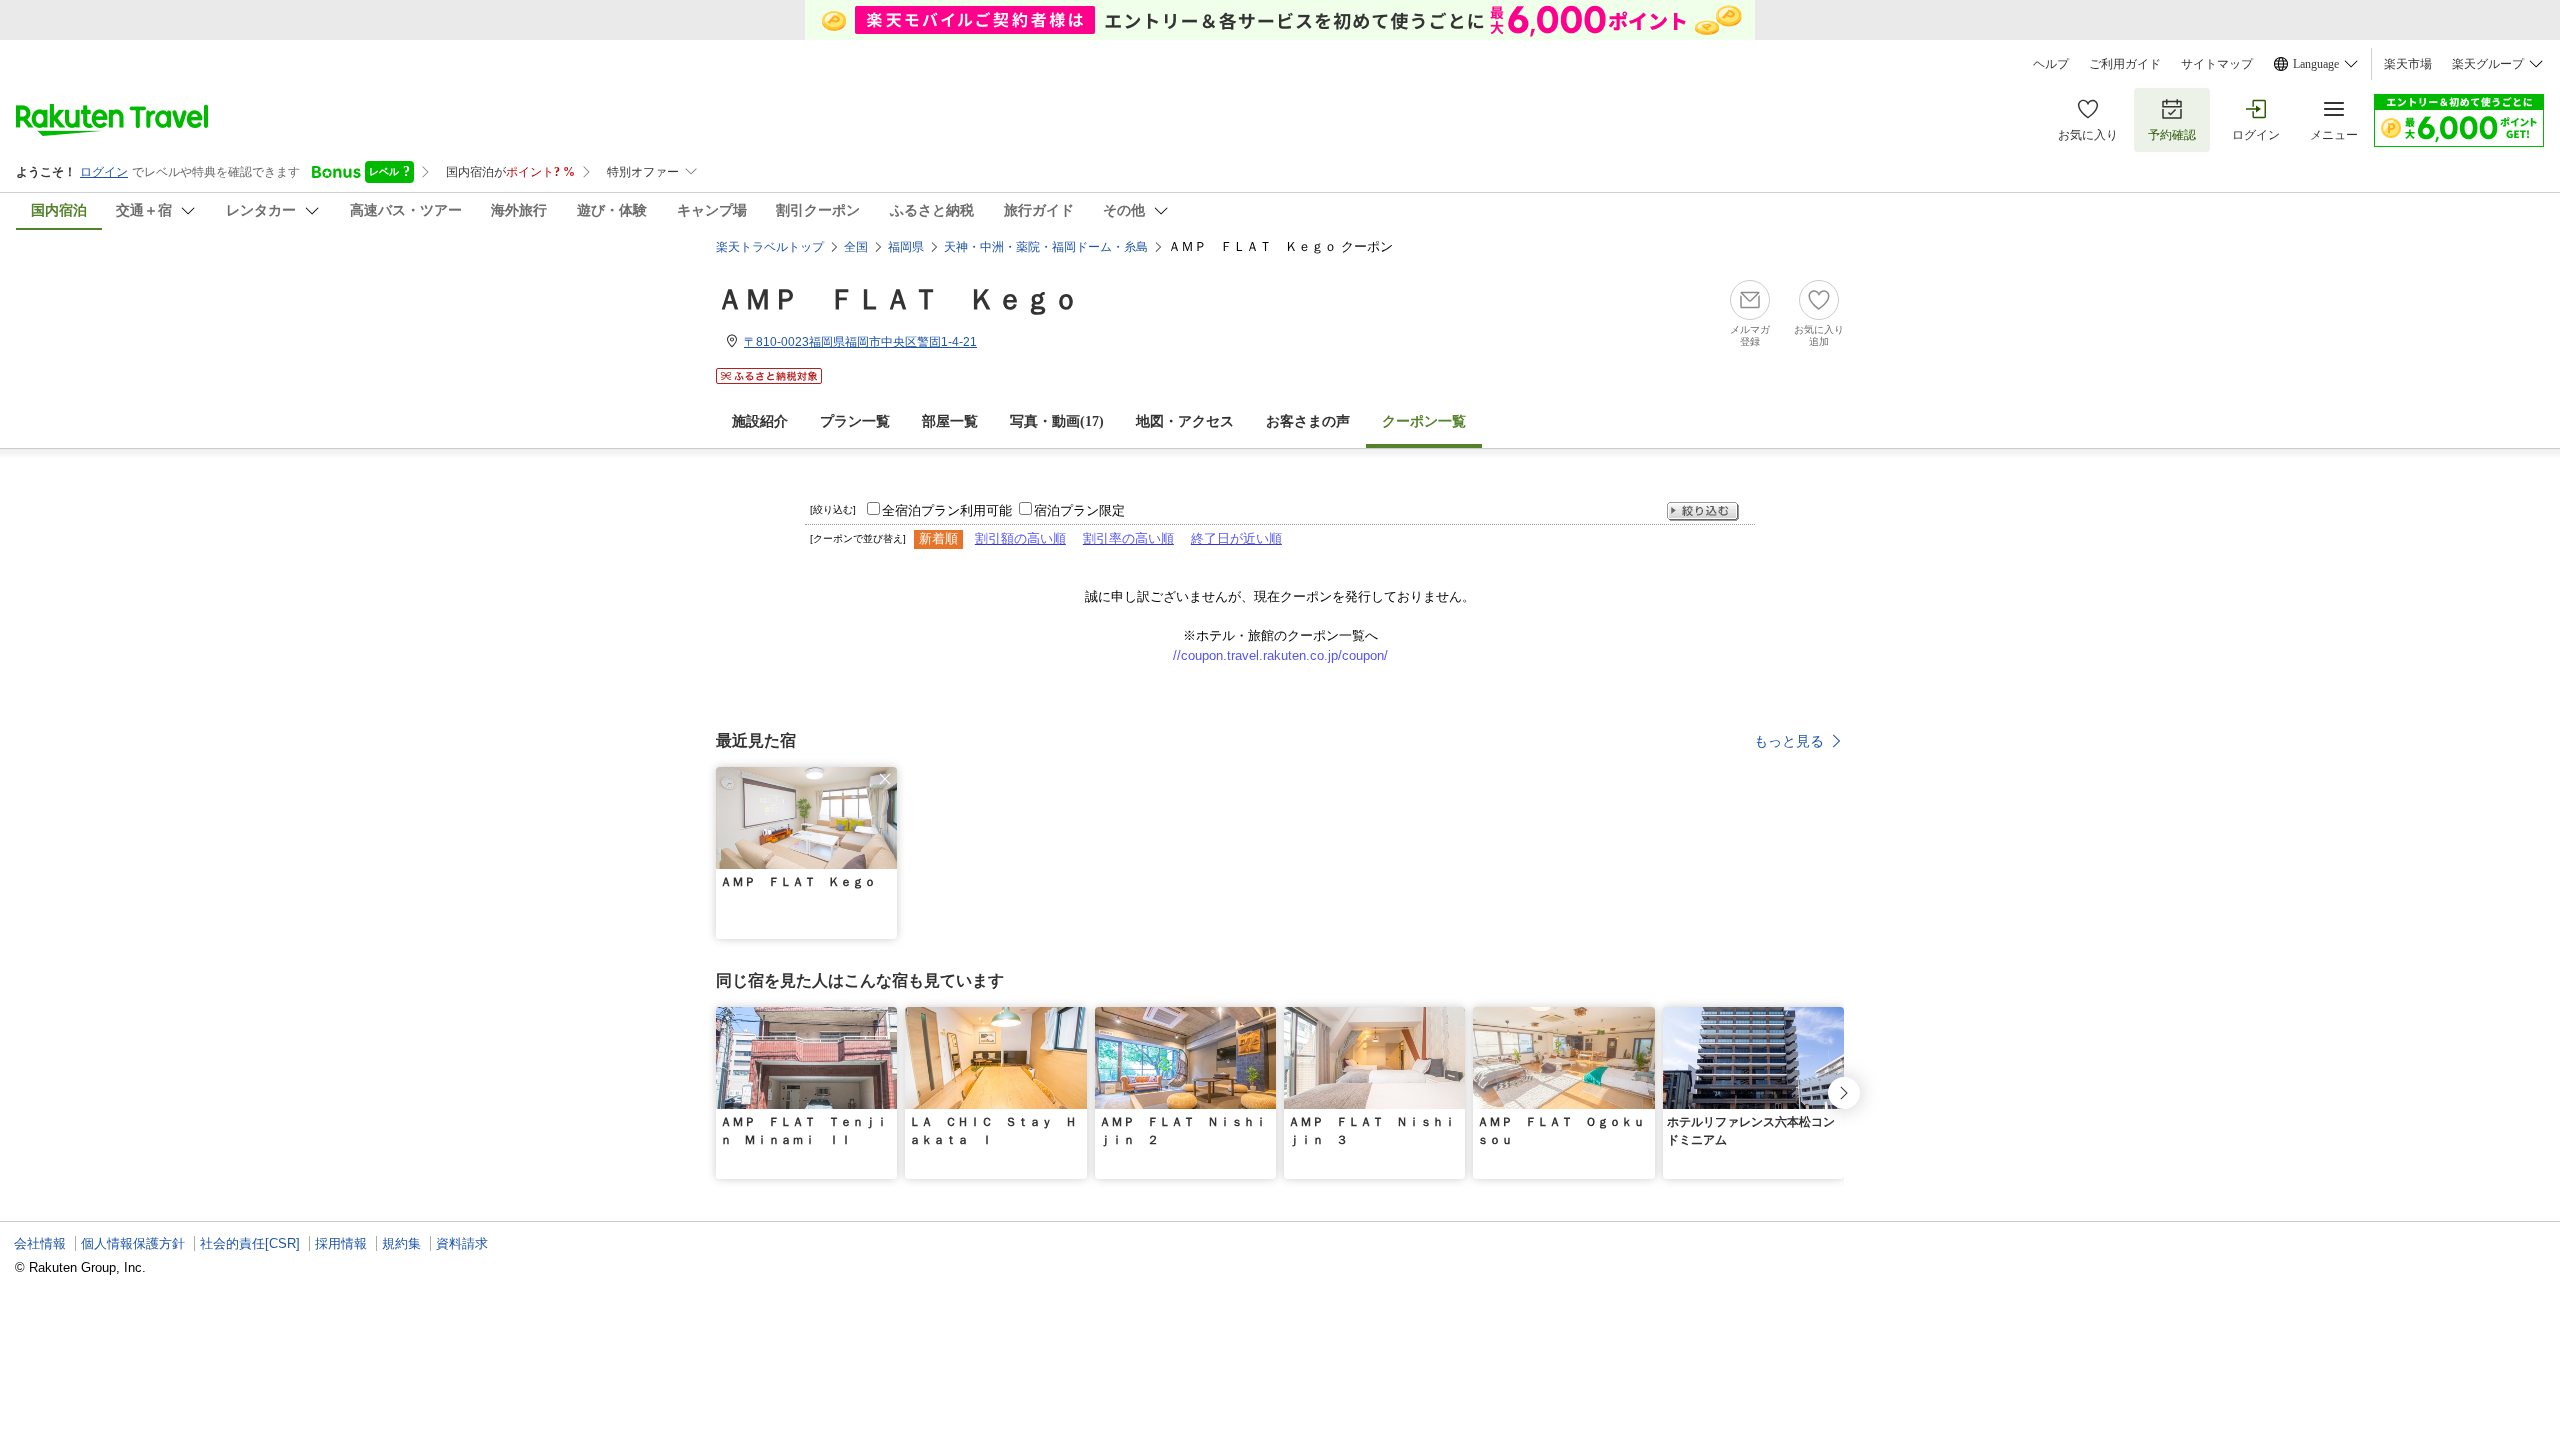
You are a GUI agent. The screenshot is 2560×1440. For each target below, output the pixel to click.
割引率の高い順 (1128, 538)
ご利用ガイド (2125, 64)
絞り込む (1703, 511)
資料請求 (462, 1243)
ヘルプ (2051, 64)
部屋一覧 (950, 421)
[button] (885, 779)
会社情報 (40, 1243)
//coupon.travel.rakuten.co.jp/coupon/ (1280, 655)
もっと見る (1789, 741)
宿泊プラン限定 (1079, 510)
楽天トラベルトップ (770, 247)
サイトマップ (2217, 64)
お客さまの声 (1308, 421)
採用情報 (341, 1243)
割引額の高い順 (1020, 538)
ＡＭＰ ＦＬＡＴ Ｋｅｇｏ (898, 299)
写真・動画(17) (1057, 421)
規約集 (401, 1243)
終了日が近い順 (1236, 538)
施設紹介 (760, 421)
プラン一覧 (855, 421)
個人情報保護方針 (133, 1243)
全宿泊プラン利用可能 (947, 510)
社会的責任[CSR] (250, 1243)
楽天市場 (2408, 64)
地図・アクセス (1185, 421)
